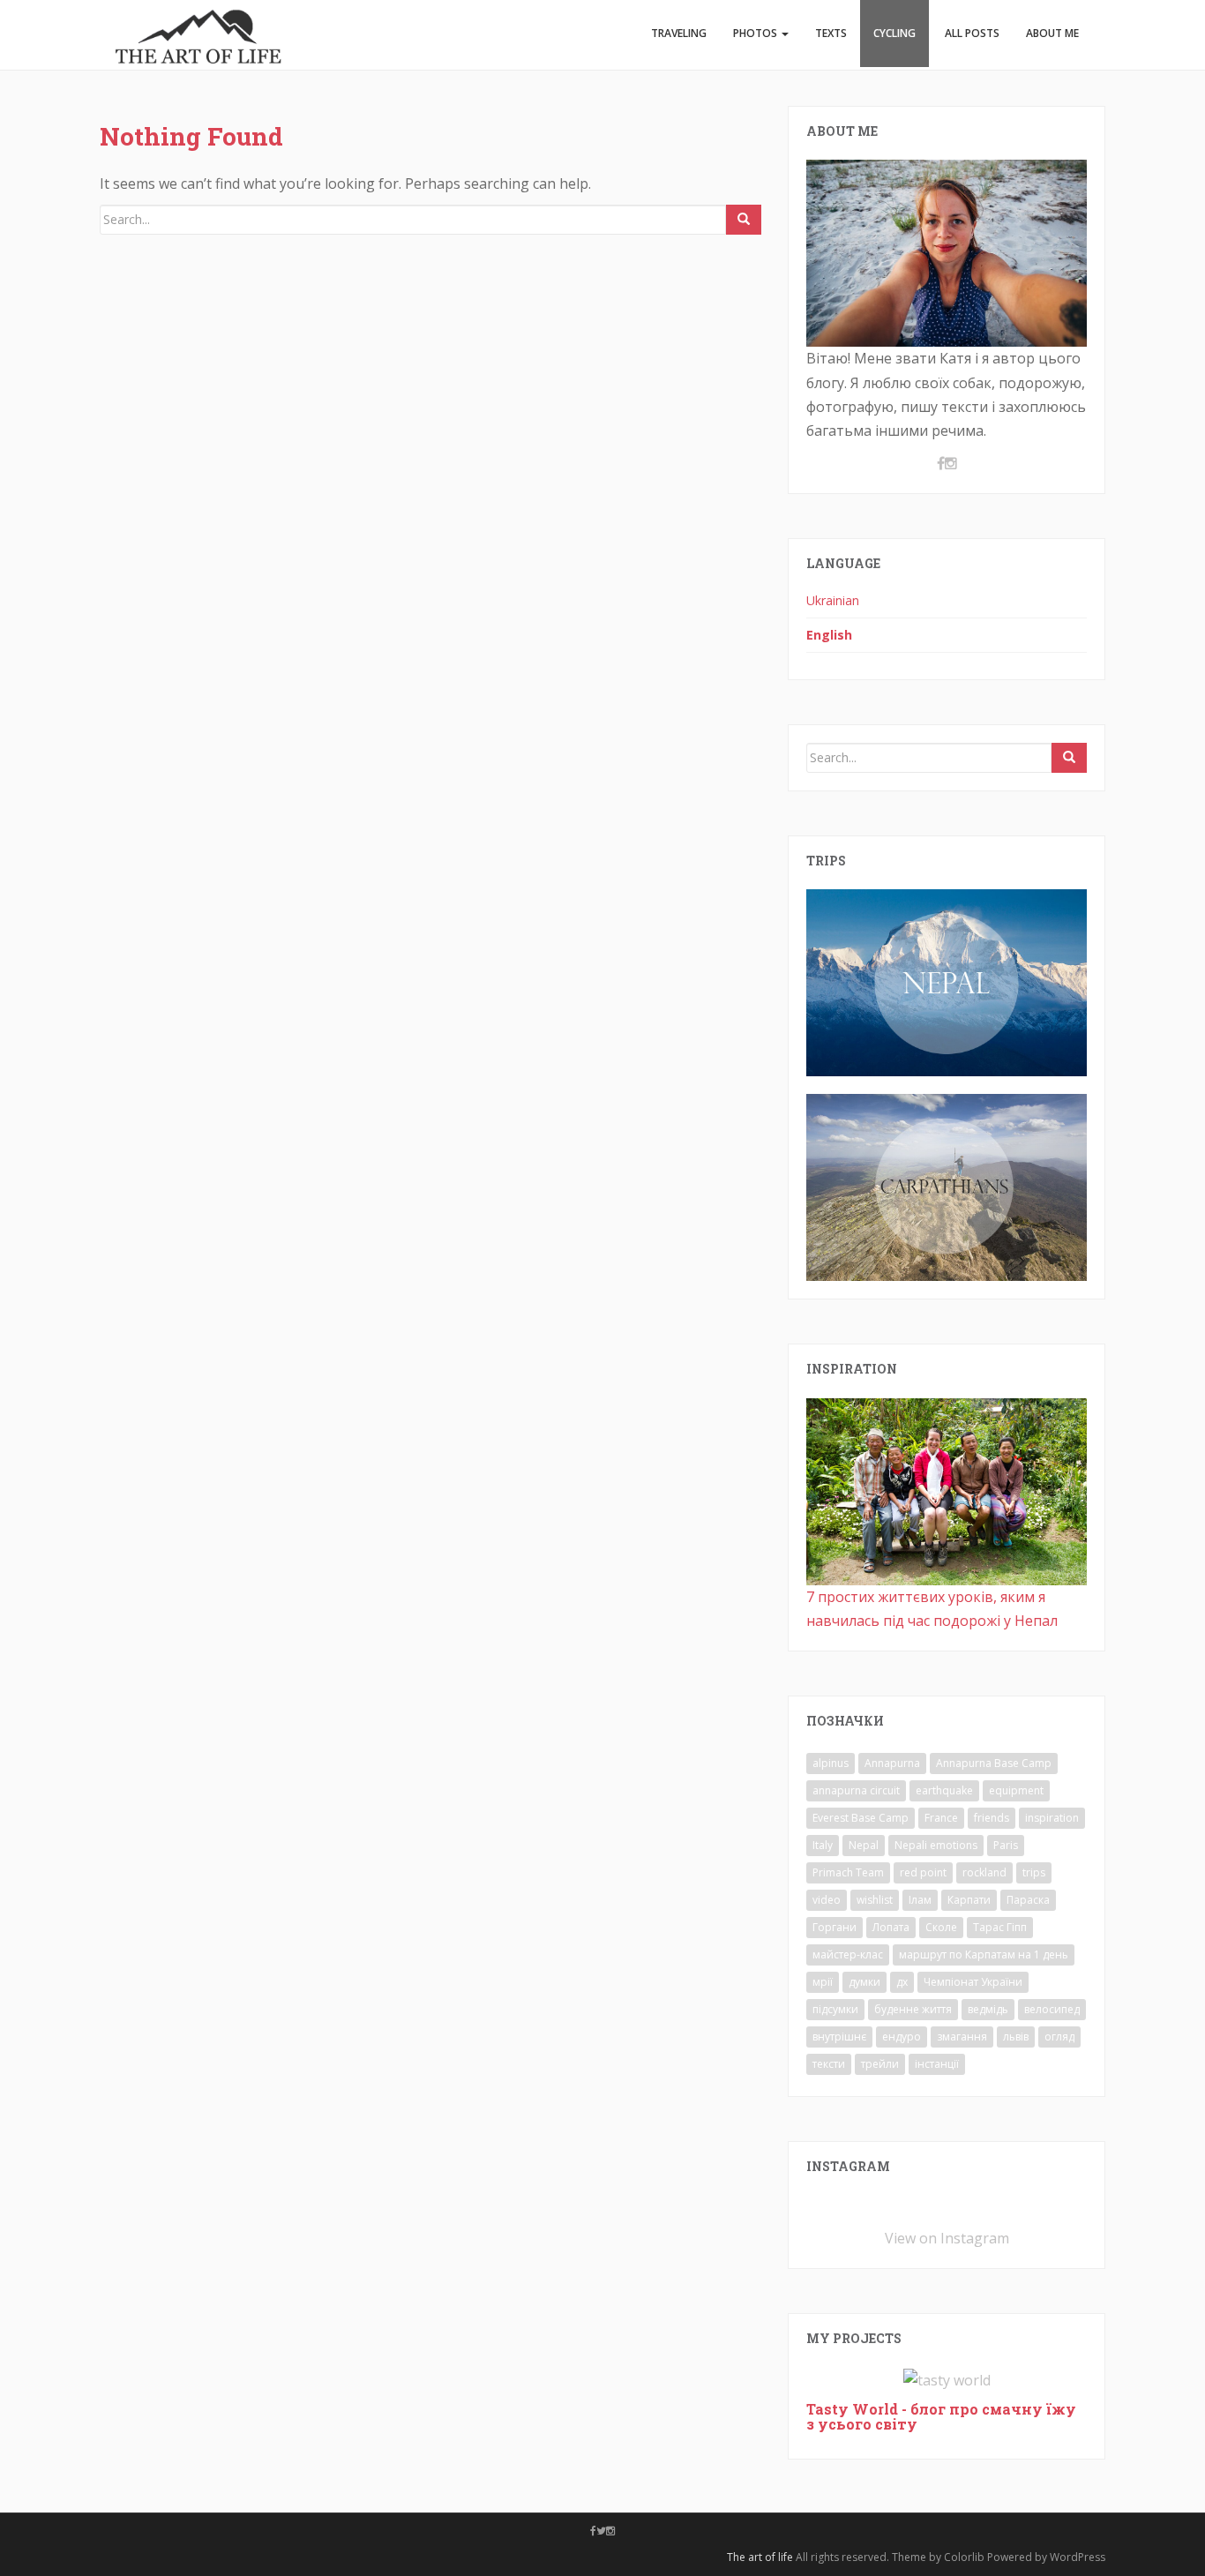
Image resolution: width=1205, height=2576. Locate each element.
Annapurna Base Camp (994, 1763)
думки (864, 1982)
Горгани (835, 1927)
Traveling (679, 33)
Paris (1006, 1845)
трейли (880, 2064)
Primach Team (848, 1872)
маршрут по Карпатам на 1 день (984, 1954)
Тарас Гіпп (1000, 1927)
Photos (756, 33)
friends (992, 1818)
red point (923, 1872)
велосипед (1052, 2009)
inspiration (1052, 1818)
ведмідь (988, 2009)
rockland (984, 1872)
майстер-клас (848, 1954)
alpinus (831, 1763)
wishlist (875, 1900)
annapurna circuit (856, 1790)
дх (902, 1982)
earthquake (944, 1790)
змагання (962, 2037)
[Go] (744, 220)
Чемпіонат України (973, 1982)
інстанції (937, 2064)
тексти (829, 2064)
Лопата (891, 1927)
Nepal (864, 1845)
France (941, 1818)
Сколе (941, 1927)
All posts (971, 33)
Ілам (920, 1900)
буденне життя (913, 2009)
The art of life (760, 2557)
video (827, 1900)
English (829, 635)
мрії (823, 1982)
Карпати (969, 1900)
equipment (1016, 1790)
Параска (1028, 1900)
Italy (823, 1845)
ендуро (902, 2037)
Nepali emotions (936, 1845)
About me (1052, 33)
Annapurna (892, 1763)
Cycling (894, 33)
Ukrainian (833, 600)
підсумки (835, 2009)
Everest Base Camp (861, 1818)
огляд (1059, 2037)
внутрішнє (839, 2037)
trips (1034, 1872)
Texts (831, 33)
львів (1016, 2037)
